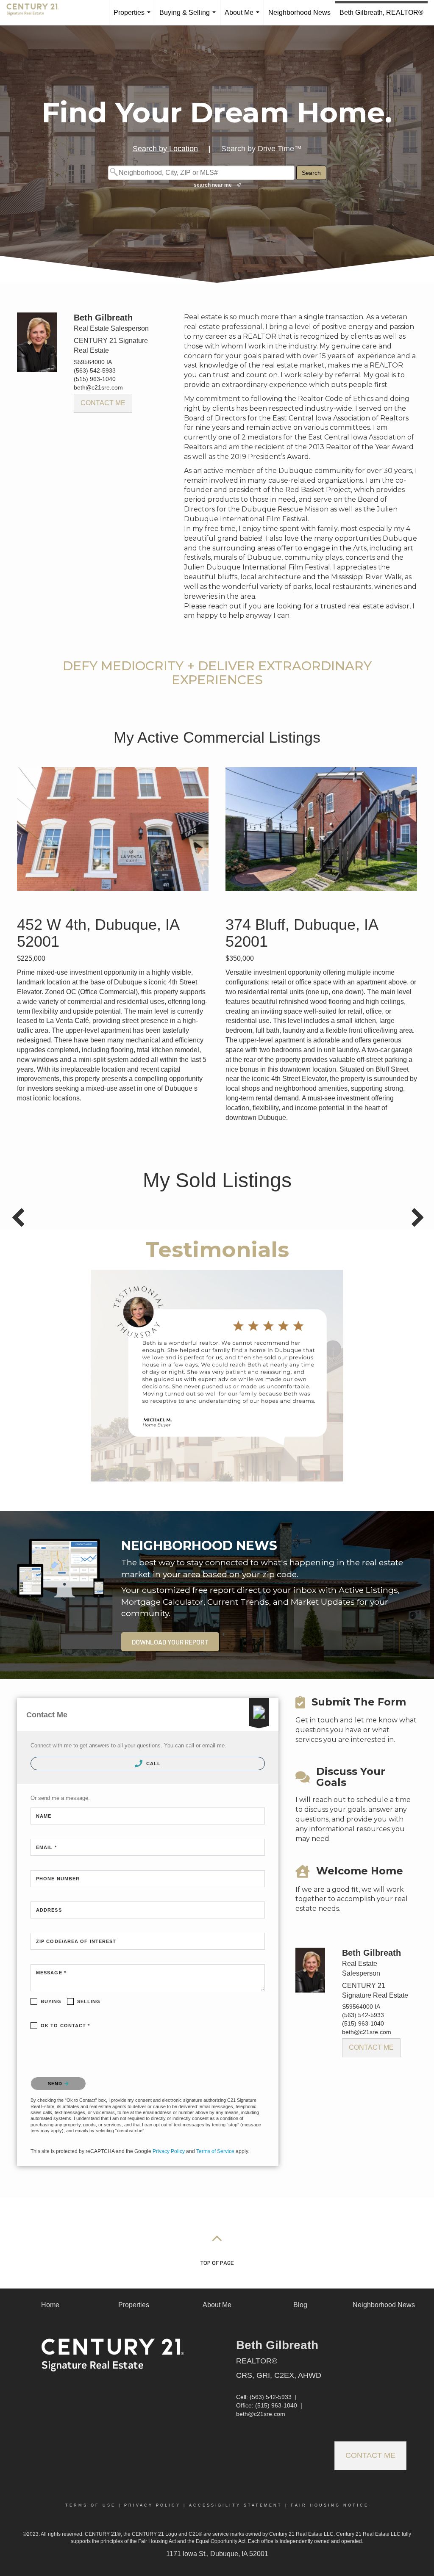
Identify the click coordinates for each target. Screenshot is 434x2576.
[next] (396, 1387)
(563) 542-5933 (95, 370)
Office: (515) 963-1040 (267, 2405)
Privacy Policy (169, 2151)
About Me (244, 17)
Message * (51, 1973)
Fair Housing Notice (330, 2505)
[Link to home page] (37, 13)
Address (49, 1910)
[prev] (38, 1387)
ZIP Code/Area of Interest (76, 1941)
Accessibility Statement (236, 2505)
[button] (170, 1642)
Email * (46, 1847)
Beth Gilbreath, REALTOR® (381, 12)
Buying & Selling (189, 17)
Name (44, 1816)
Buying (51, 2001)
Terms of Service (215, 2151)
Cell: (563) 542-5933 (264, 2397)
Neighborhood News (299, 12)
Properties (134, 17)
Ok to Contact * (65, 2026)
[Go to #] (217, 2238)
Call (153, 1763)
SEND (56, 2084)
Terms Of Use (90, 2505)
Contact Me (103, 403)
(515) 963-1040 (95, 379)
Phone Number (58, 1879)
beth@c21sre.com (98, 387)
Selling (89, 2001)
